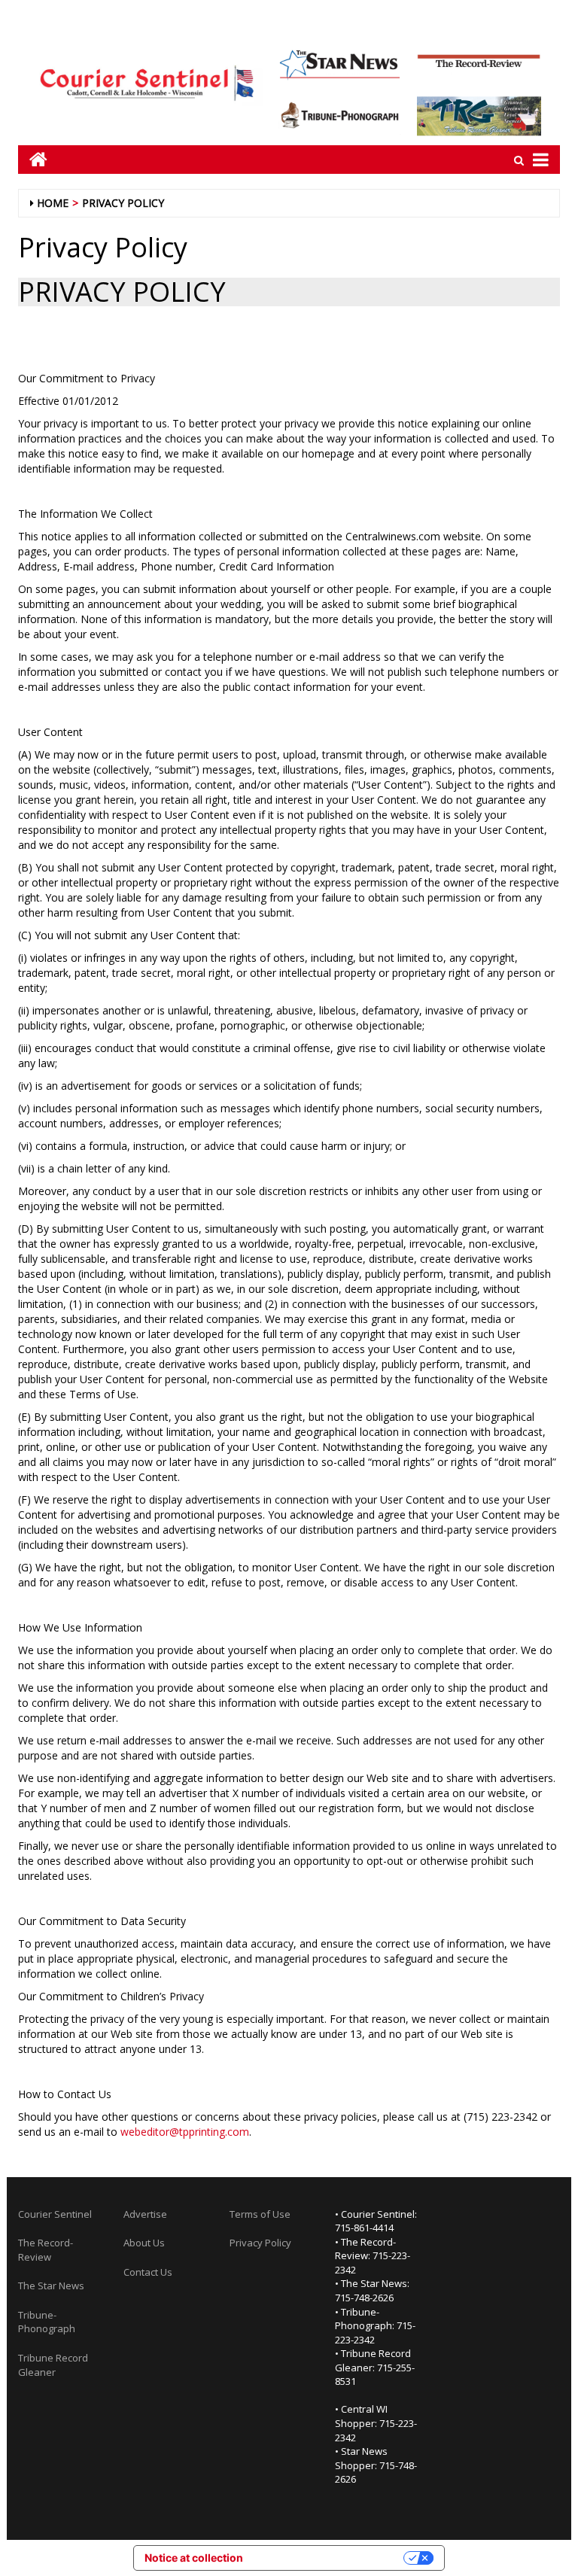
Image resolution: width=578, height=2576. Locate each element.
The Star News (51, 2286)
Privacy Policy (123, 203)
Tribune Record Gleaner (53, 2365)
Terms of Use (260, 2214)
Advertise (145, 2214)
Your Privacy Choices (330, 2558)
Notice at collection (194, 2558)
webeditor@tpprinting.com (185, 2132)
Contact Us (148, 2272)
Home (53, 203)
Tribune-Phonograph (47, 2322)
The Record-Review (46, 2250)
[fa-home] (33, 159)
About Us (144, 2243)
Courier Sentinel (55, 2214)
